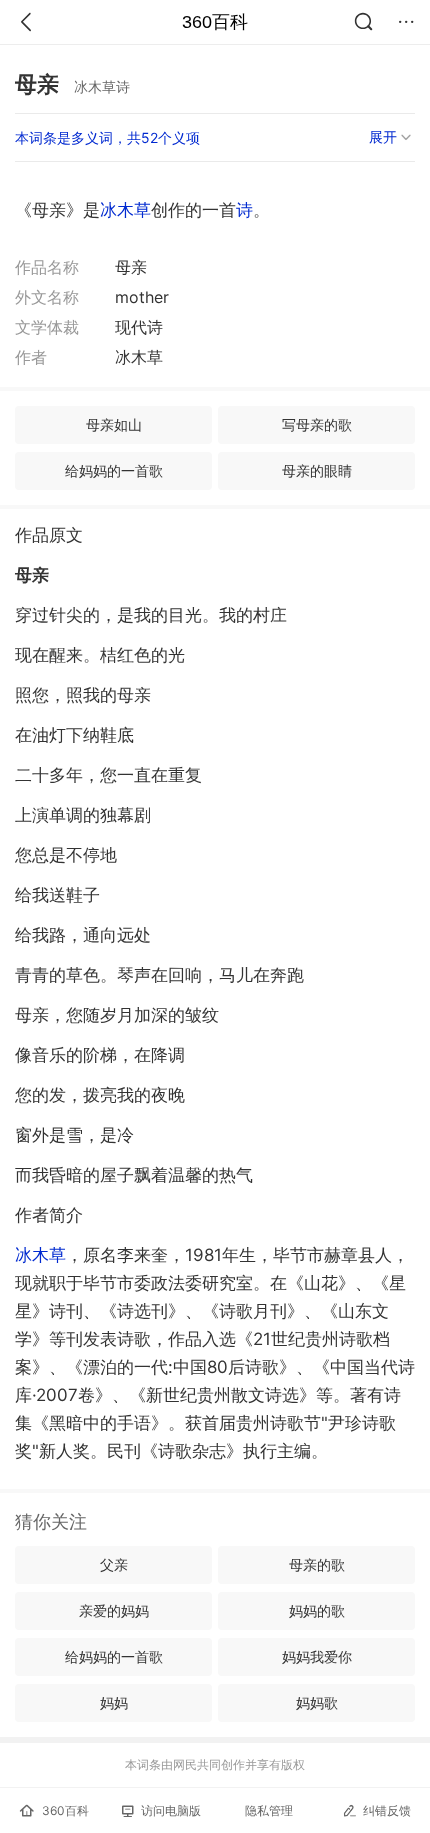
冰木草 (125, 210)
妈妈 (114, 1702)
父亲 (114, 1564)
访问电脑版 (171, 1810)
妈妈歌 (317, 1702)
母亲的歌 (317, 1564)
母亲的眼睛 (317, 470)
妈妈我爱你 (317, 1656)
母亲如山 (114, 424)
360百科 (215, 22)
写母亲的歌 (317, 424)
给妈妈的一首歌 (114, 470)
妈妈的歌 (317, 1610)
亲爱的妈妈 (114, 1610)
